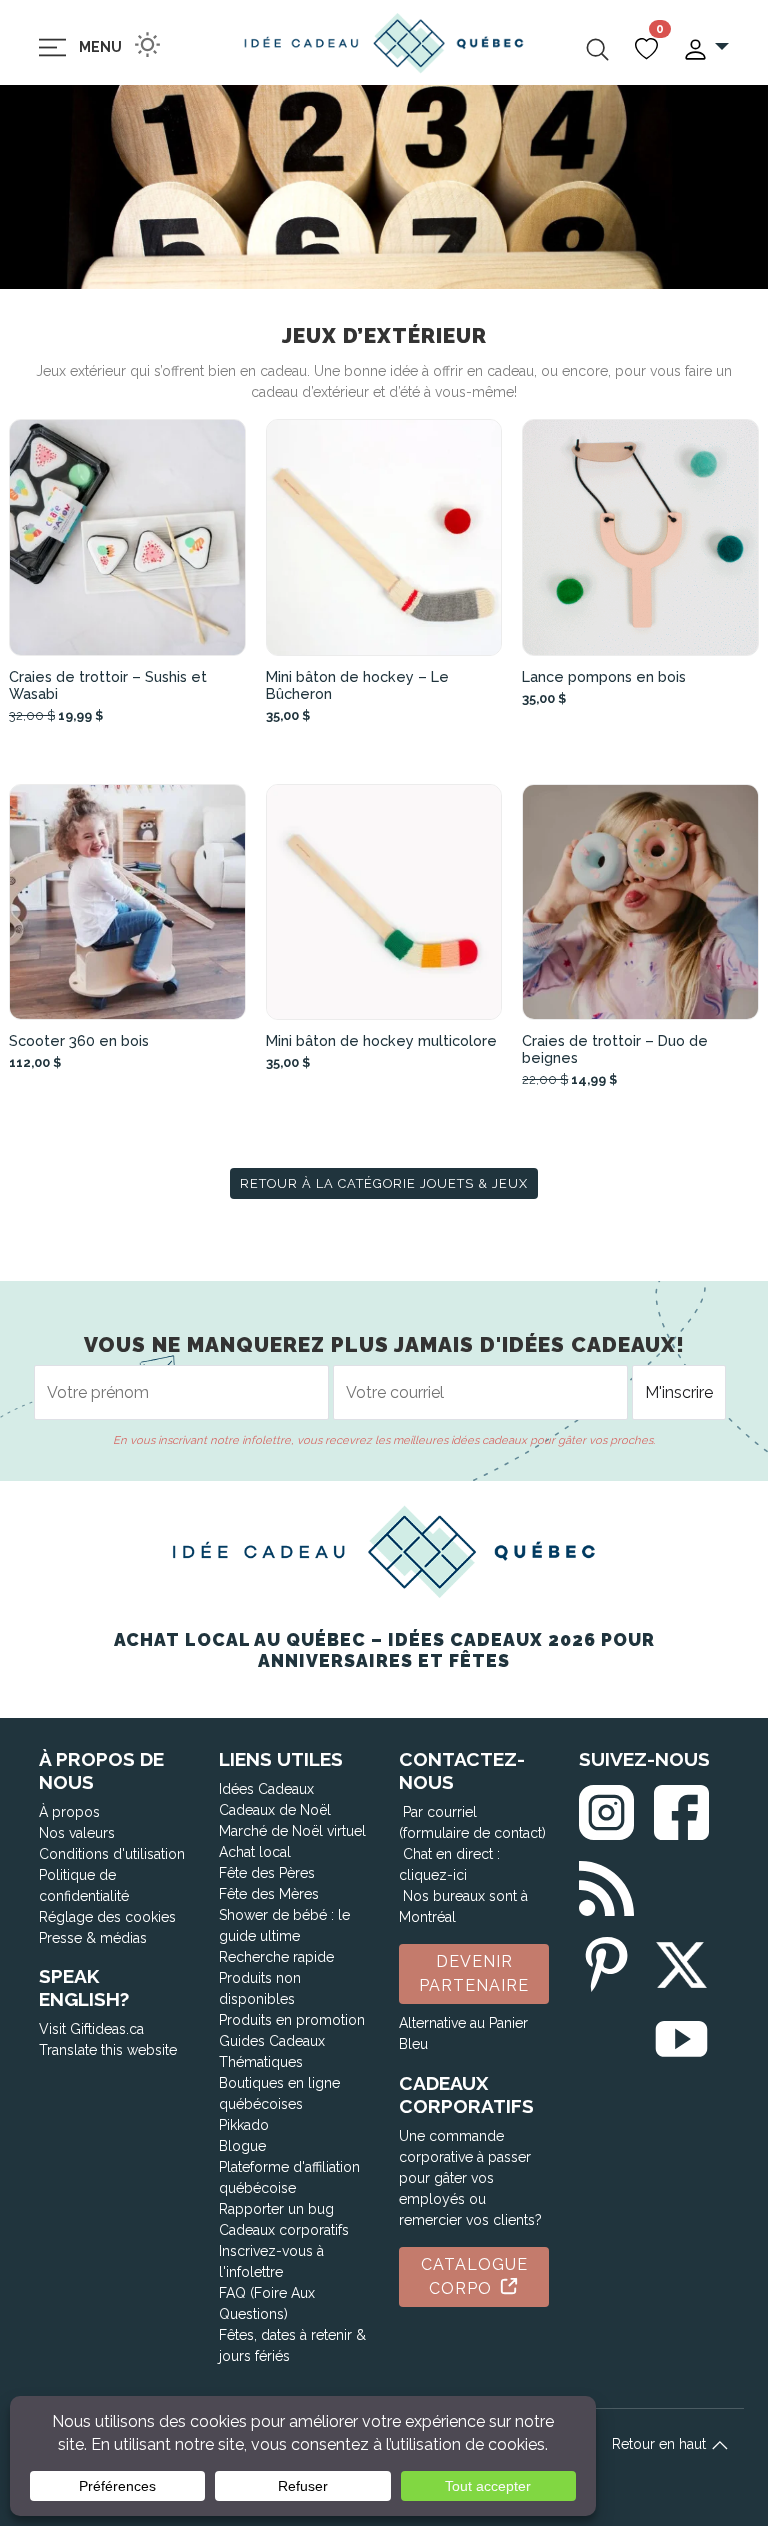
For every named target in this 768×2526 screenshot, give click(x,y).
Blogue (242, 2146)
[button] (705, 47)
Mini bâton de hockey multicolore (381, 1040)
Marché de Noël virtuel (292, 1831)
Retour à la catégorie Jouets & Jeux (384, 1183)
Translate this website (108, 2050)
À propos (69, 1812)
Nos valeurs (77, 1833)
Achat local (255, 1852)
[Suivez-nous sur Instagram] (606, 1808)
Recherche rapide (276, 1957)
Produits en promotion (292, 2020)
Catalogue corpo (474, 2276)
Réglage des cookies (107, 1917)
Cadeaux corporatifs (284, 2230)
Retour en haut (661, 2444)
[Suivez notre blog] (606, 1884)
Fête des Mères (269, 1894)
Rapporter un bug (276, 2209)
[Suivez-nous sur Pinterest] (606, 1960)
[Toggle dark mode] (147, 44)
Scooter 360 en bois (79, 1040)
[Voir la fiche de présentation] (127, 537)
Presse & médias (93, 1938)
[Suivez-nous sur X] (681, 1960)
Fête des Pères (267, 1873)
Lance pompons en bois (604, 676)
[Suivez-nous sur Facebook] (681, 1808)
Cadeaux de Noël (275, 1810)
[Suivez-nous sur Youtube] (681, 2035)
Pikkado (244, 2125)
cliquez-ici (433, 1875)
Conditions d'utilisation (112, 1854)
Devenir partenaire (474, 1973)
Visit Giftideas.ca (91, 2029)
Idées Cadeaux (266, 1789)
